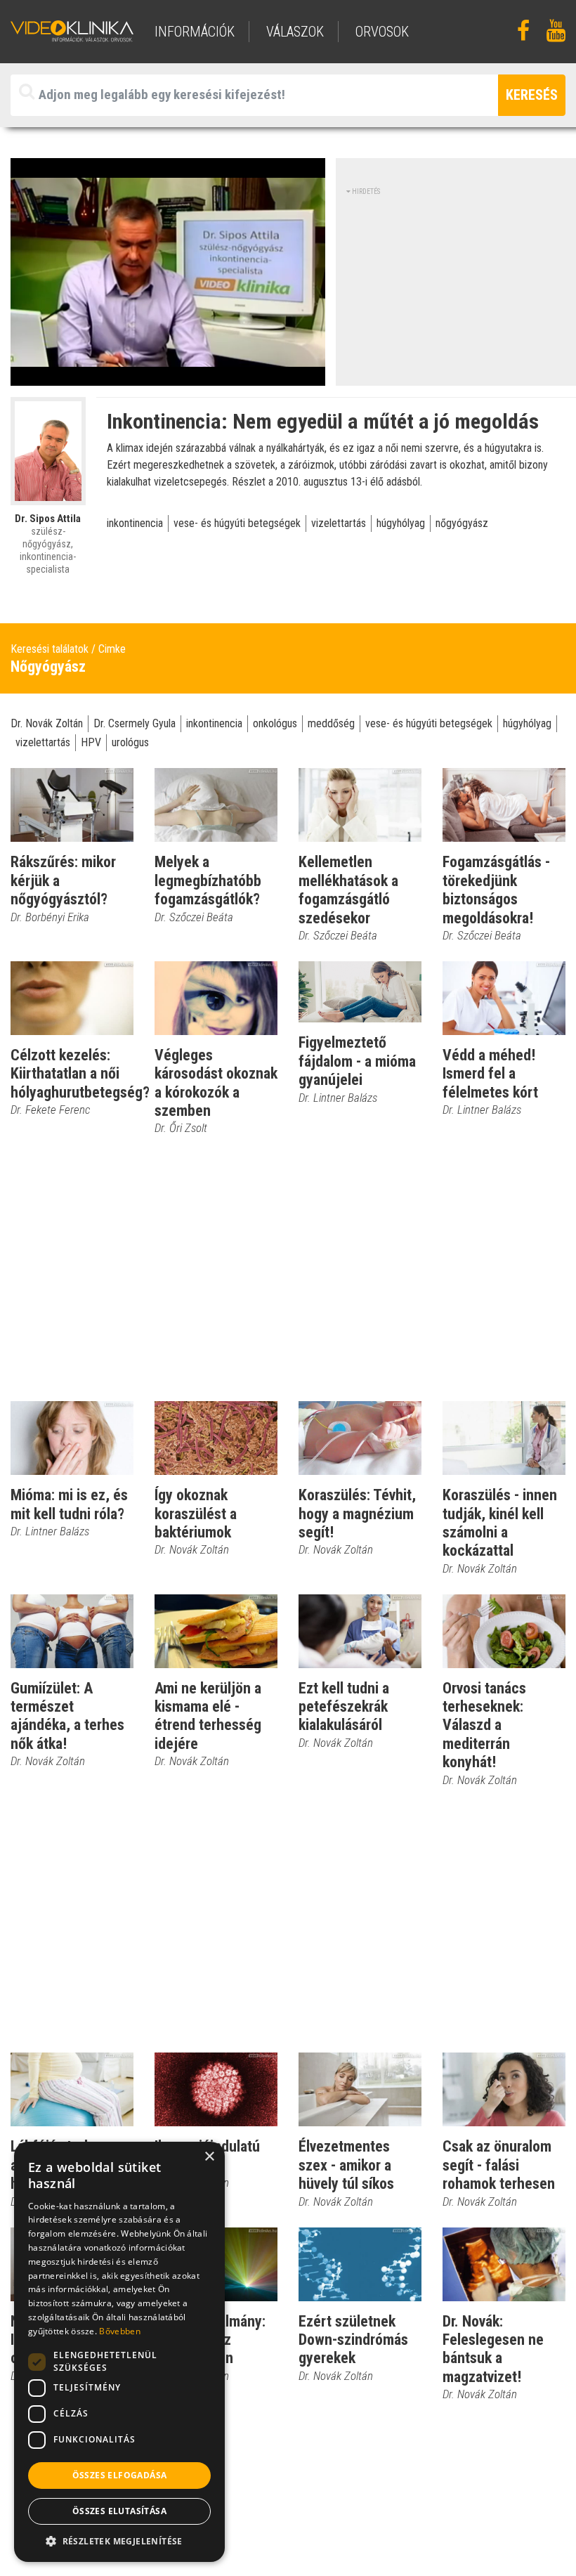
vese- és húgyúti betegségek (237, 523)
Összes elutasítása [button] (119, 2511)
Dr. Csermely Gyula (135, 723)
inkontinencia (135, 523)
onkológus (275, 723)
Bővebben (119, 2331)
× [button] (209, 2157)
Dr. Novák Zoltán (47, 723)
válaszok (295, 32)
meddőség (331, 723)
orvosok (382, 32)
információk (195, 32)
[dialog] (119, 2352)
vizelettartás (339, 523)
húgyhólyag (401, 523)
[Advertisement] (461, 285)
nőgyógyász (462, 523)
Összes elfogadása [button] (120, 2475)
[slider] (166, 376)
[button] (119, 2541)
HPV (91, 742)
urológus (130, 742)
